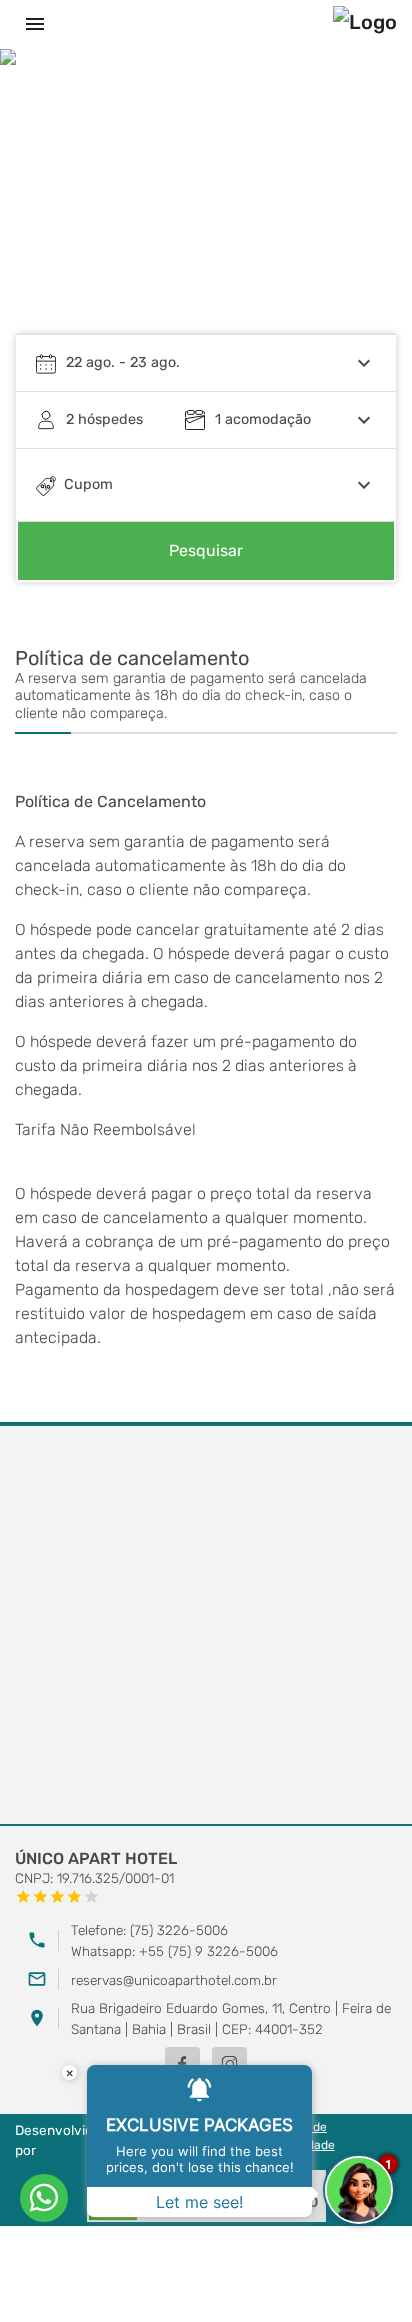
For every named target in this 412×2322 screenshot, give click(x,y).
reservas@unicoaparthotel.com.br (174, 1980)
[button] (362, 206)
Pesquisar (206, 550)
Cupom (88, 484)
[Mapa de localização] (206, 1626)
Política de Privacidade (301, 2136)
